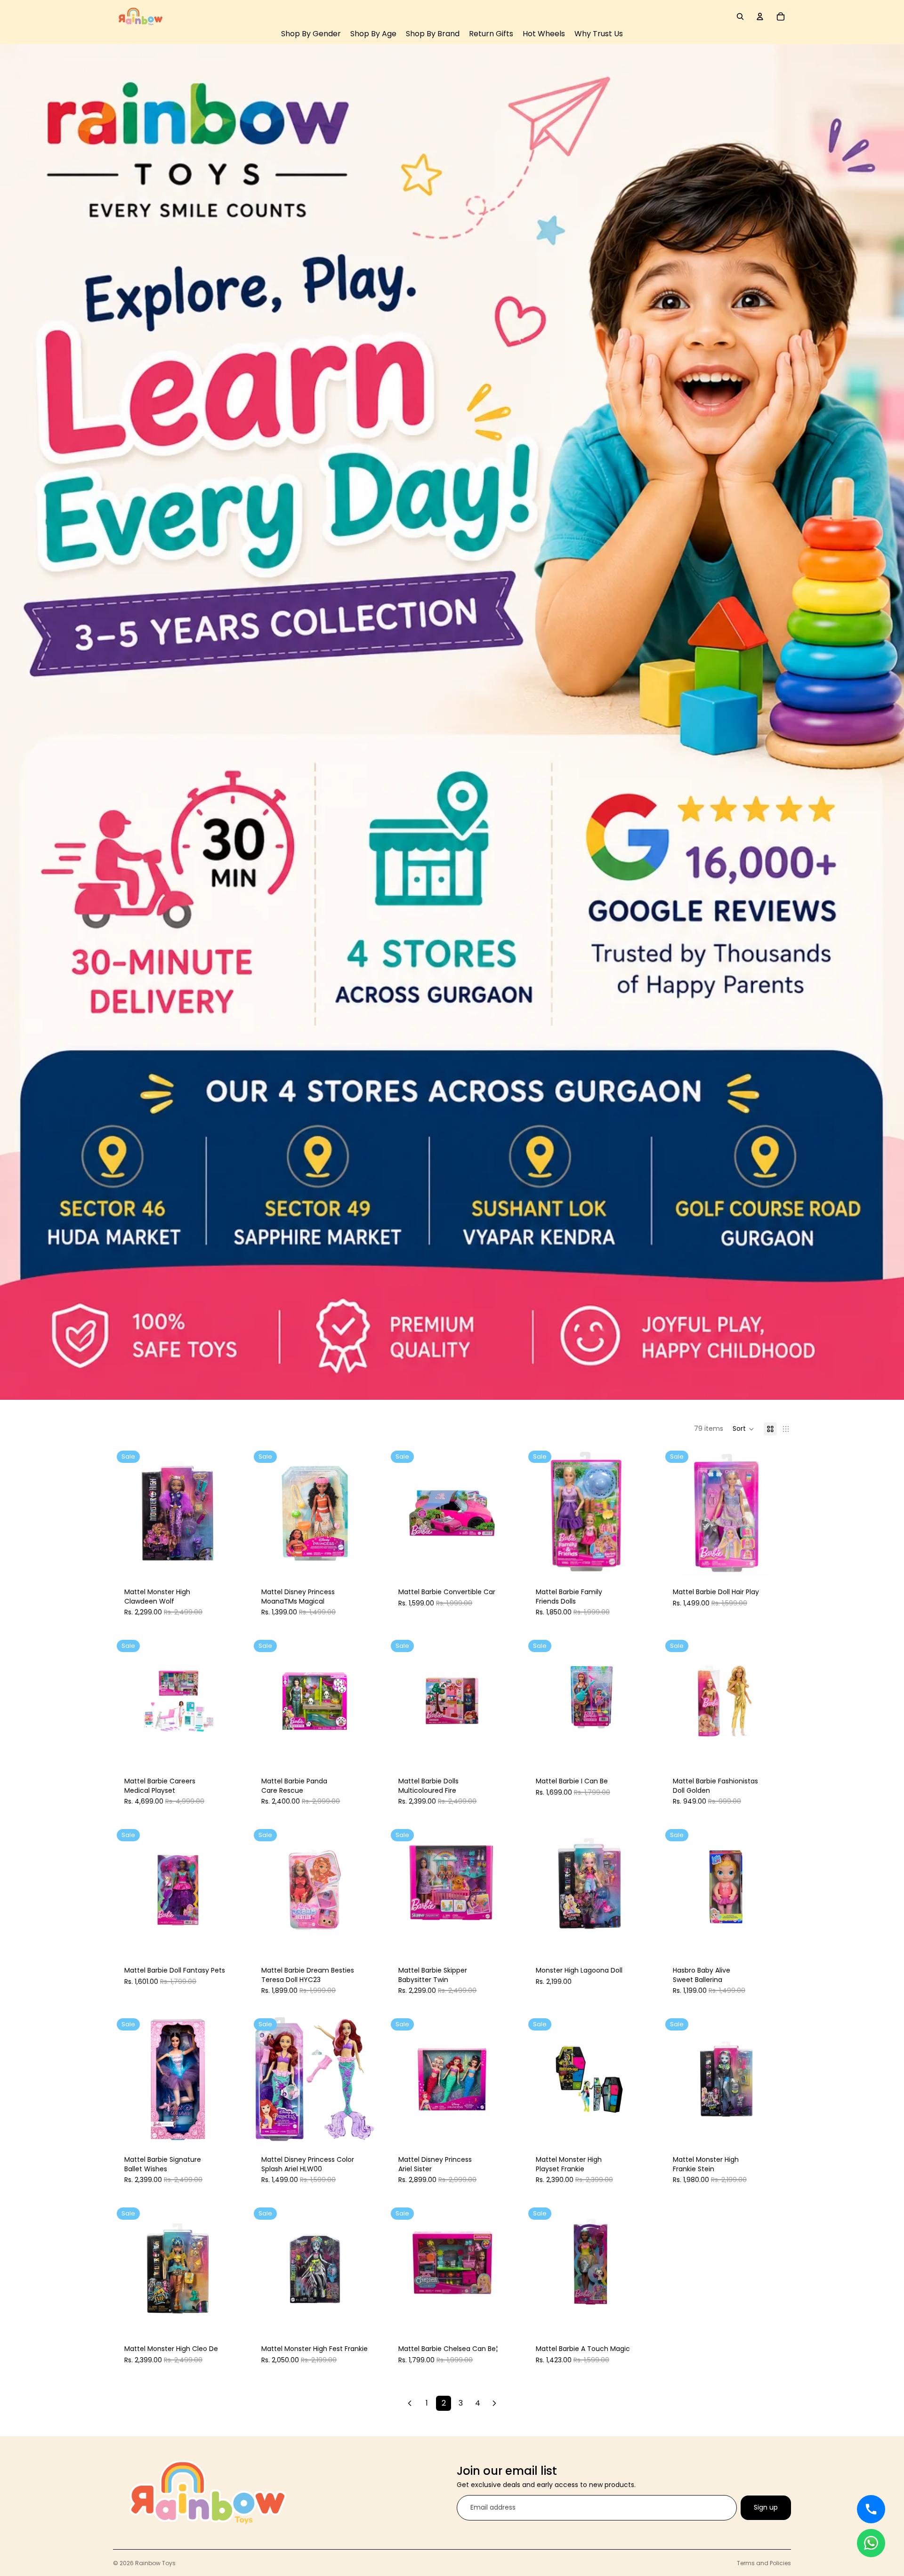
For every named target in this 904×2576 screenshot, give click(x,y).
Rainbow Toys (155, 2563)
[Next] (494, 2403)
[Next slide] (365, 1701)
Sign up (766, 2507)
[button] (743, 1429)
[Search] (740, 16)
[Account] (760, 16)
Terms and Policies (764, 2563)
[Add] (228, 1562)
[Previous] (410, 2403)
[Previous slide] (264, 1701)
